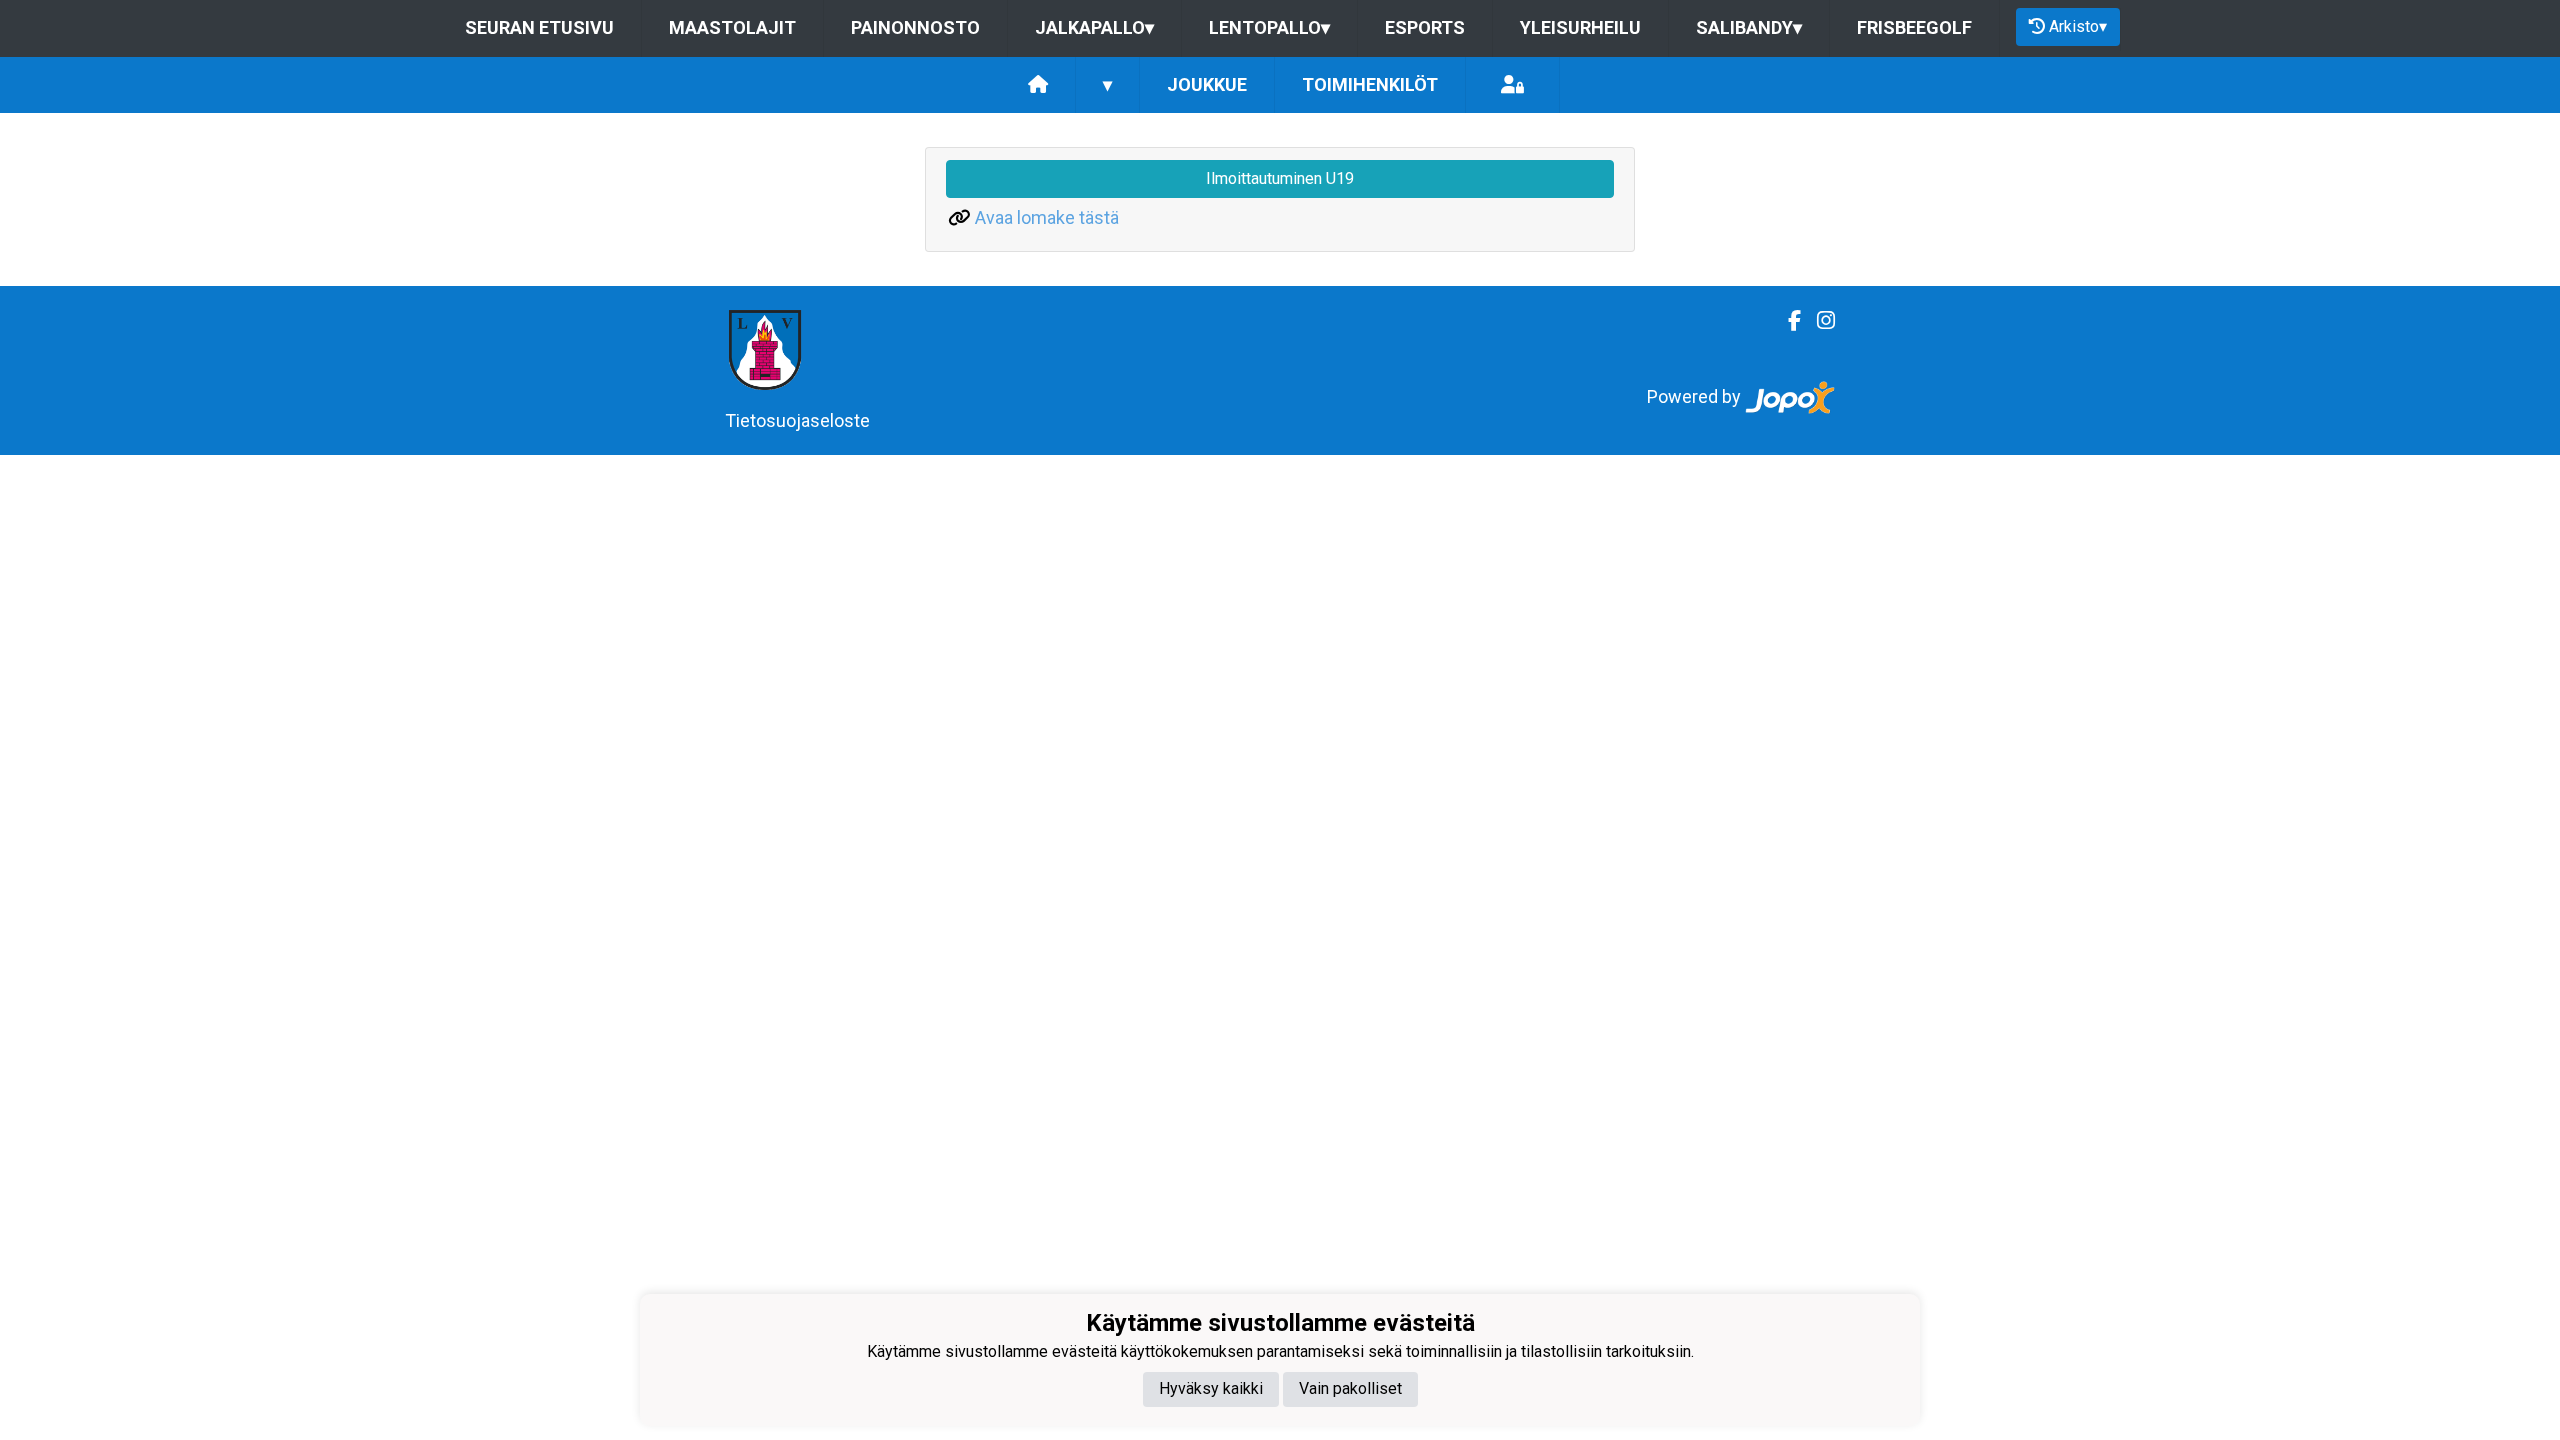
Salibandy (1749, 27)
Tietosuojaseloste (797, 420)
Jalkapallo (1094, 27)
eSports (1425, 27)
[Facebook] (1786, 321)
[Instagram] (1818, 321)
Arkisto (2078, 26)
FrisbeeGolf (1914, 27)
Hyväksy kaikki (1211, 1388)
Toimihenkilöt (1370, 84)
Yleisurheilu (1580, 27)
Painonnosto (915, 27)
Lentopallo (1269, 27)
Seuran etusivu (539, 27)
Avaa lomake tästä (1047, 217)
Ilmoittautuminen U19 (1280, 178)
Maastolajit (732, 27)
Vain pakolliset (1350, 1388)
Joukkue (1207, 84)
